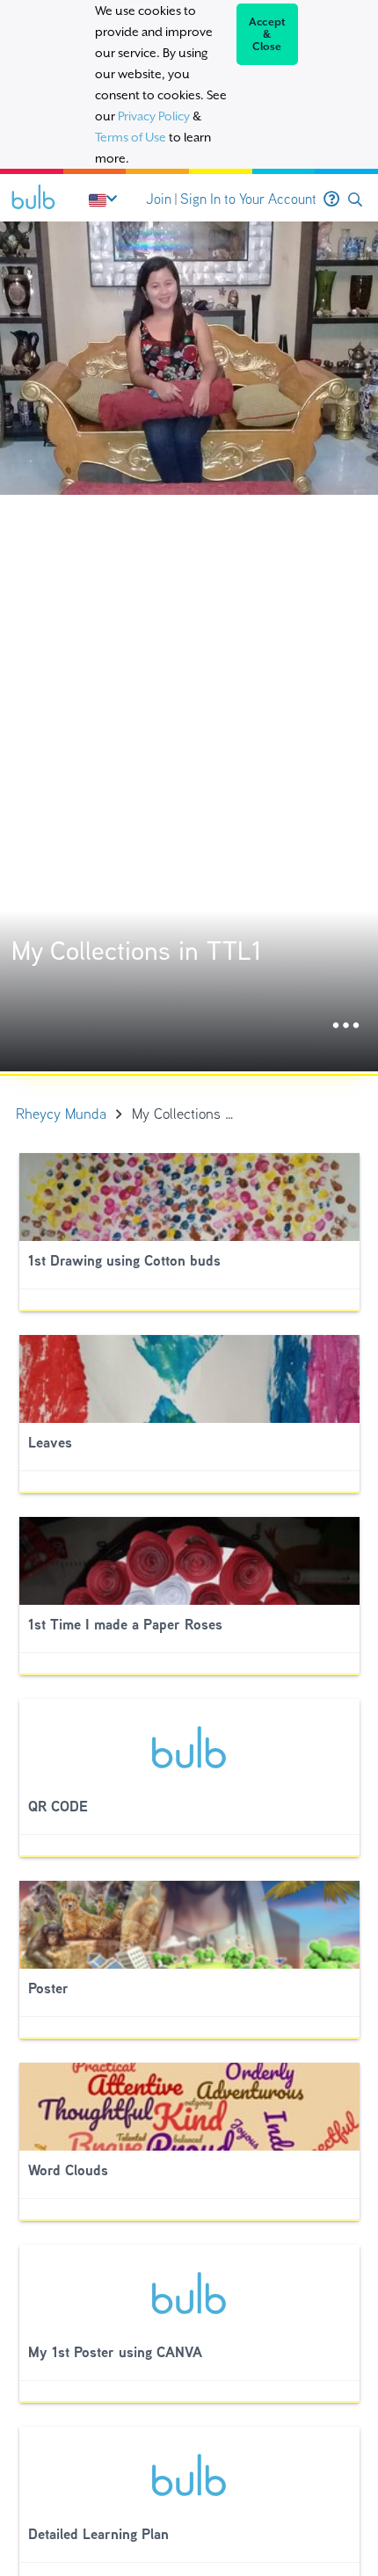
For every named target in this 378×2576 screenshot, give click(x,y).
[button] (355, 200)
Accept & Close (268, 34)
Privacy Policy (154, 116)
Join (159, 199)
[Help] (331, 200)
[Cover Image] (189, 646)
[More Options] (346, 1026)
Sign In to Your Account (248, 199)
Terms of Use (131, 137)
